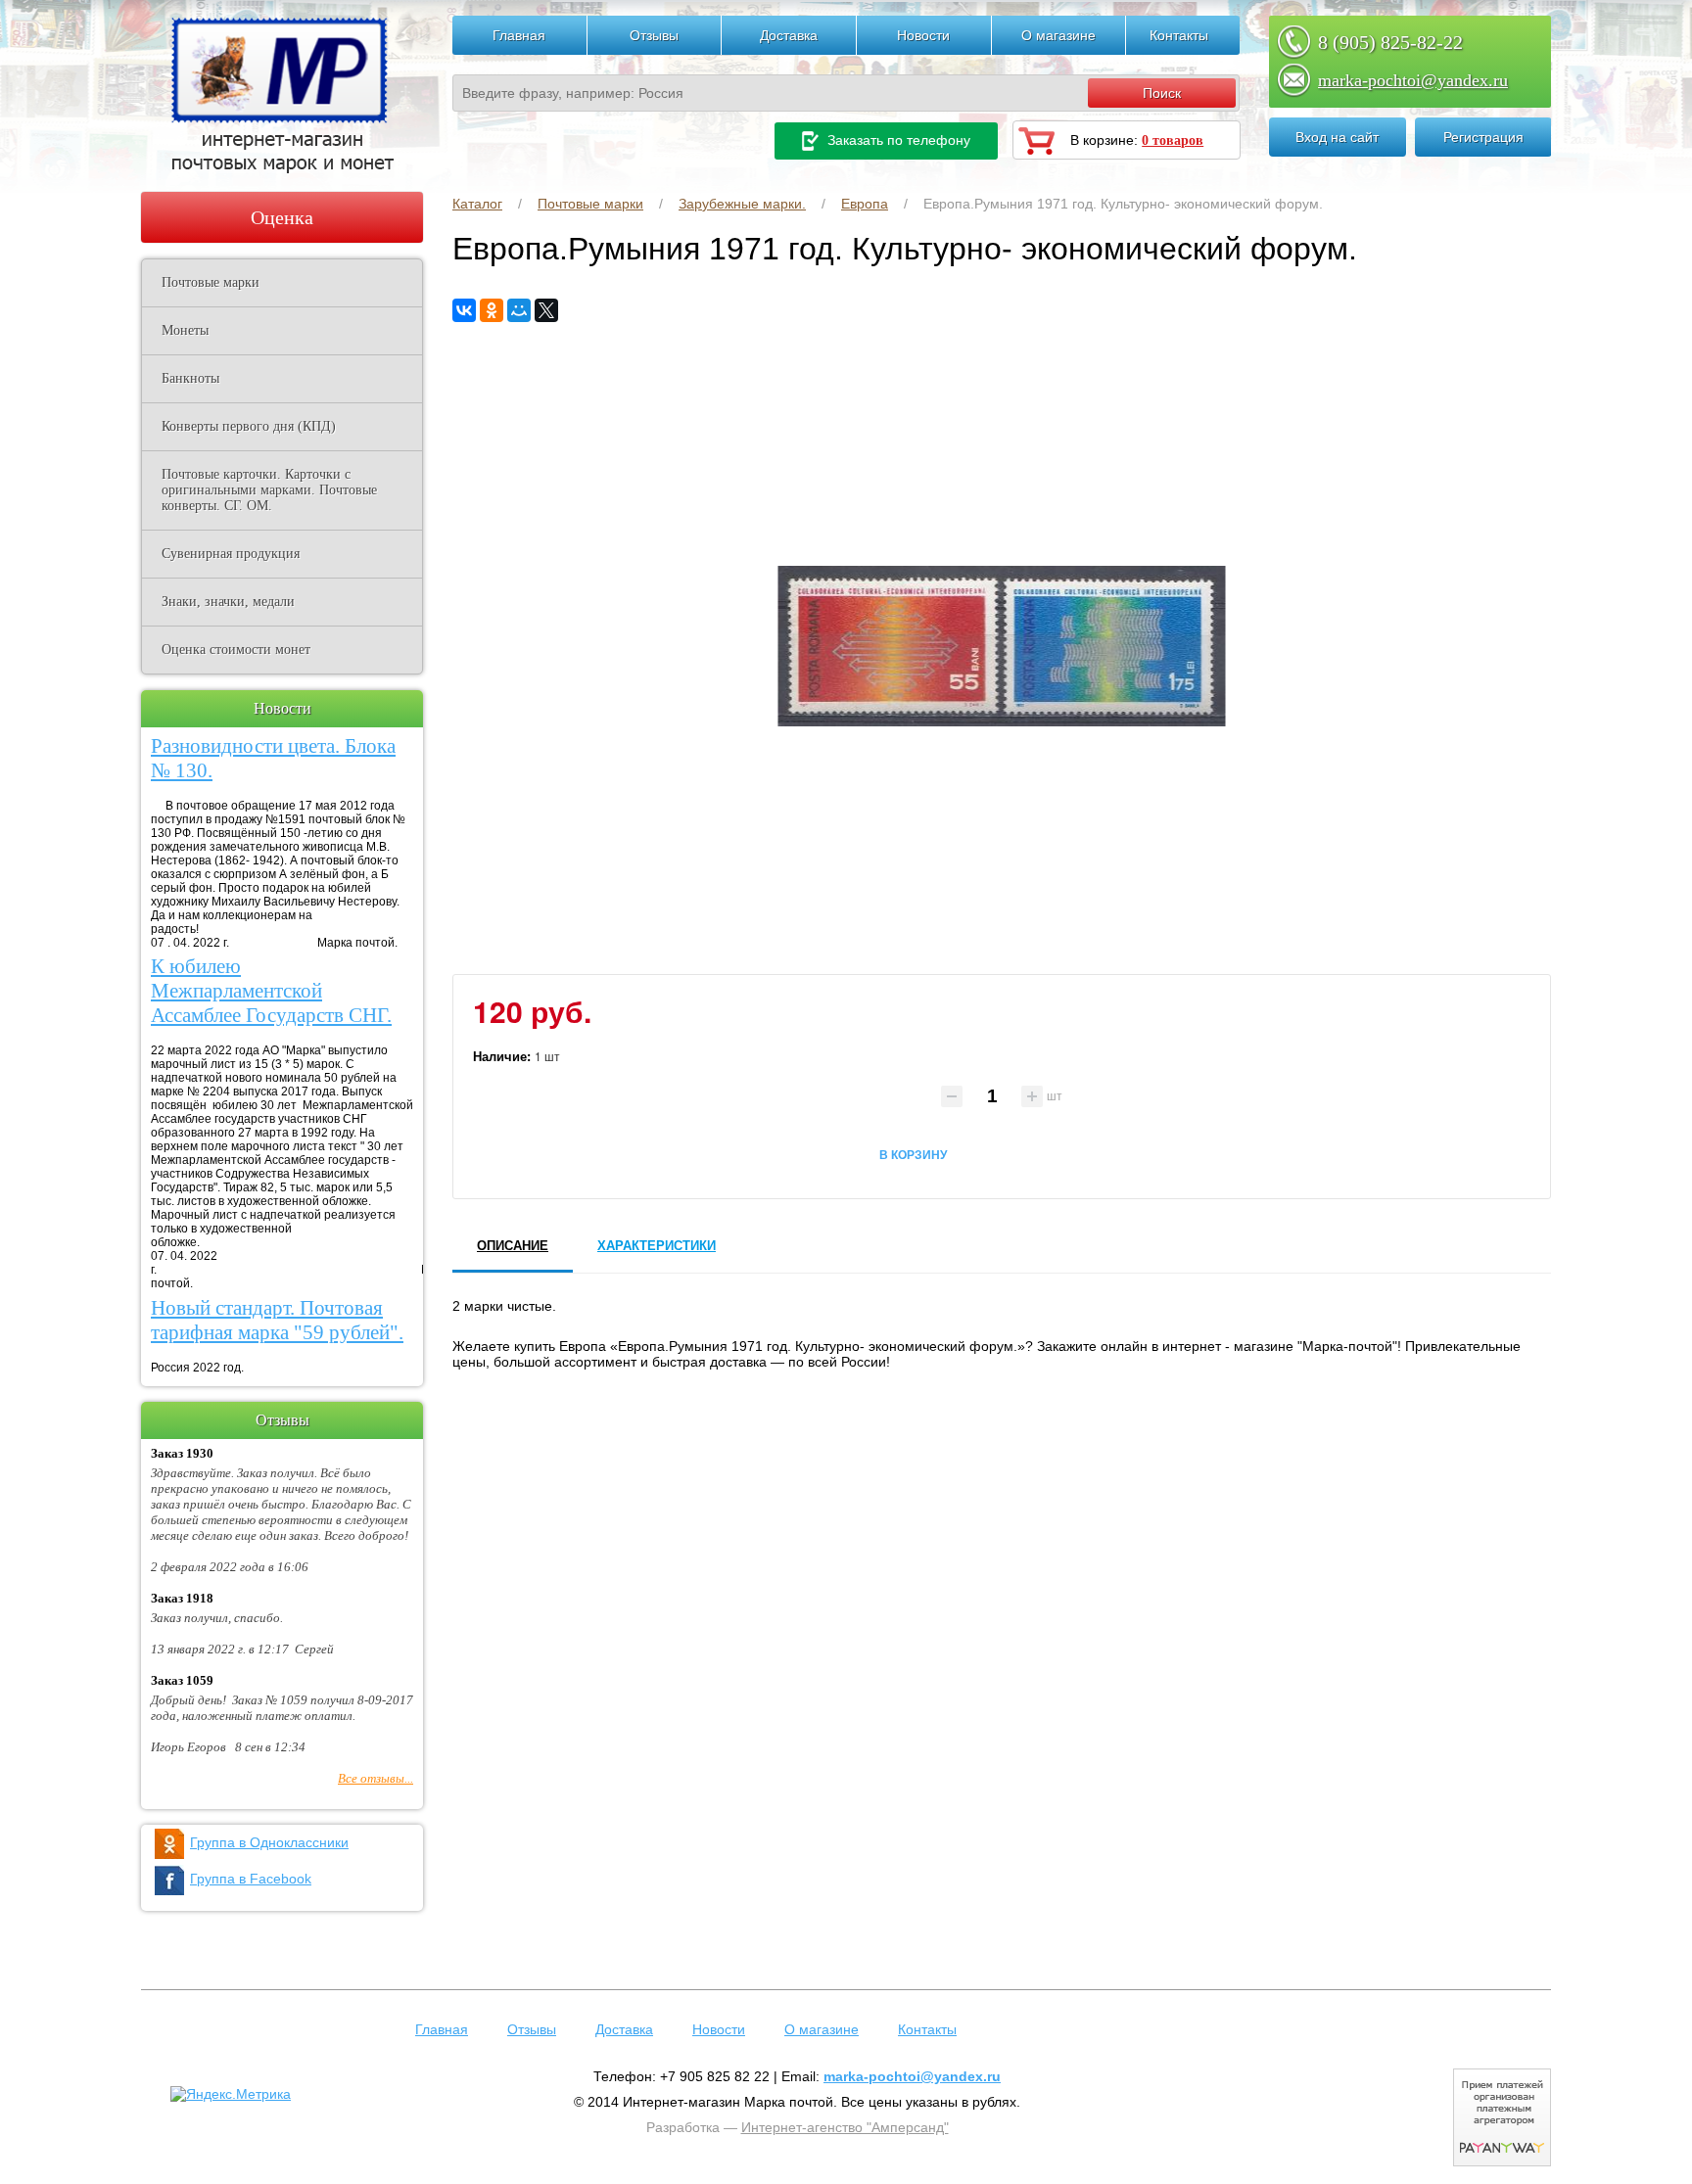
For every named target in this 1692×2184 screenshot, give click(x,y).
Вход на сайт (1337, 137)
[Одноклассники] (492, 310)
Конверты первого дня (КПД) (249, 426)
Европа (865, 204)
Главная (519, 35)
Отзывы (654, 35)
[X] (546, 310)
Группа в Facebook (251, 1879)
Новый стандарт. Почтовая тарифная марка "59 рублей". (277, 1320)
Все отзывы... (376, 1778)
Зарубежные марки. (742, 204)
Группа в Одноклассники (269, 1842)
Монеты (185, 330)
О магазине (1058, 35)
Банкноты (190, 378)
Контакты (1179, 35)
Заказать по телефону (897, 140)
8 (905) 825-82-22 (1390, 42)
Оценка (282, 217)
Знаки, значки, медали (228, 602)
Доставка (789, 35)
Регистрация (1483, 137)
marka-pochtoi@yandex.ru (1413, 80)
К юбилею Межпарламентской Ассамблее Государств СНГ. (271, 991)
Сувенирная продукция (231, 554)
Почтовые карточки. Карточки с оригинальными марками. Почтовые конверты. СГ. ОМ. (269, 490)
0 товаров (1173, 140)
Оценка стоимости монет (236, 650)
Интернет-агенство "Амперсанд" (845, 2127)
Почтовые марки (590, 204)
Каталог (477, 204)
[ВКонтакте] (464, 310)
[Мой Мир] (519, 310)
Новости (923, 35)
